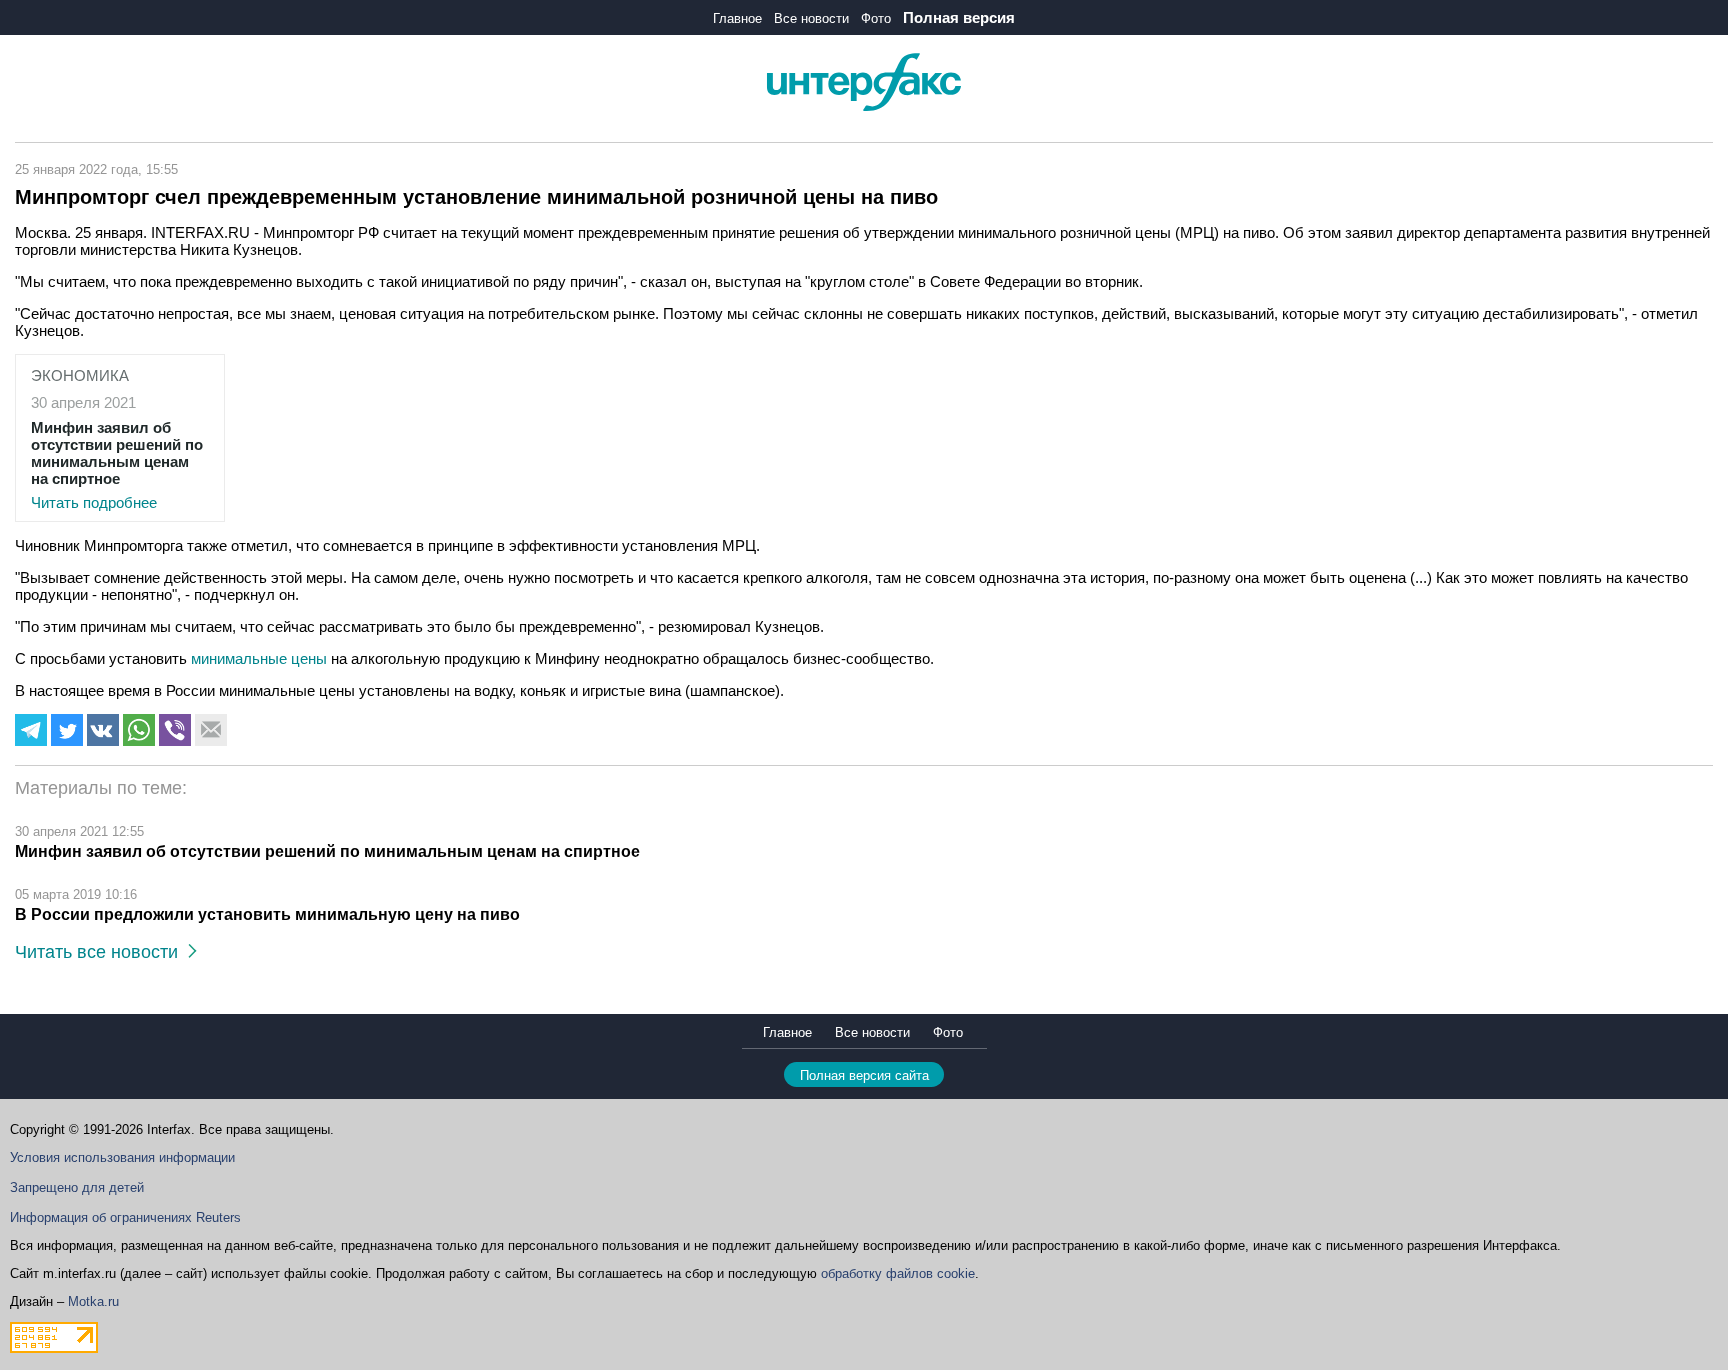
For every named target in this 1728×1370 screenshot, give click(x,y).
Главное (737, 18)
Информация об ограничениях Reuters (125, 1217)
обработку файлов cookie (898, 1273)
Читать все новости (101, 952)
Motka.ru (93, 1301)
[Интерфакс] (864, 106)
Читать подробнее (117, 465)
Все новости (811, 18)
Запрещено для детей (77, 1187)
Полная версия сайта (864, 1075)
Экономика (80, 375)
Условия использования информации (122, 1157)
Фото (876, 18)
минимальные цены (261, 658)
